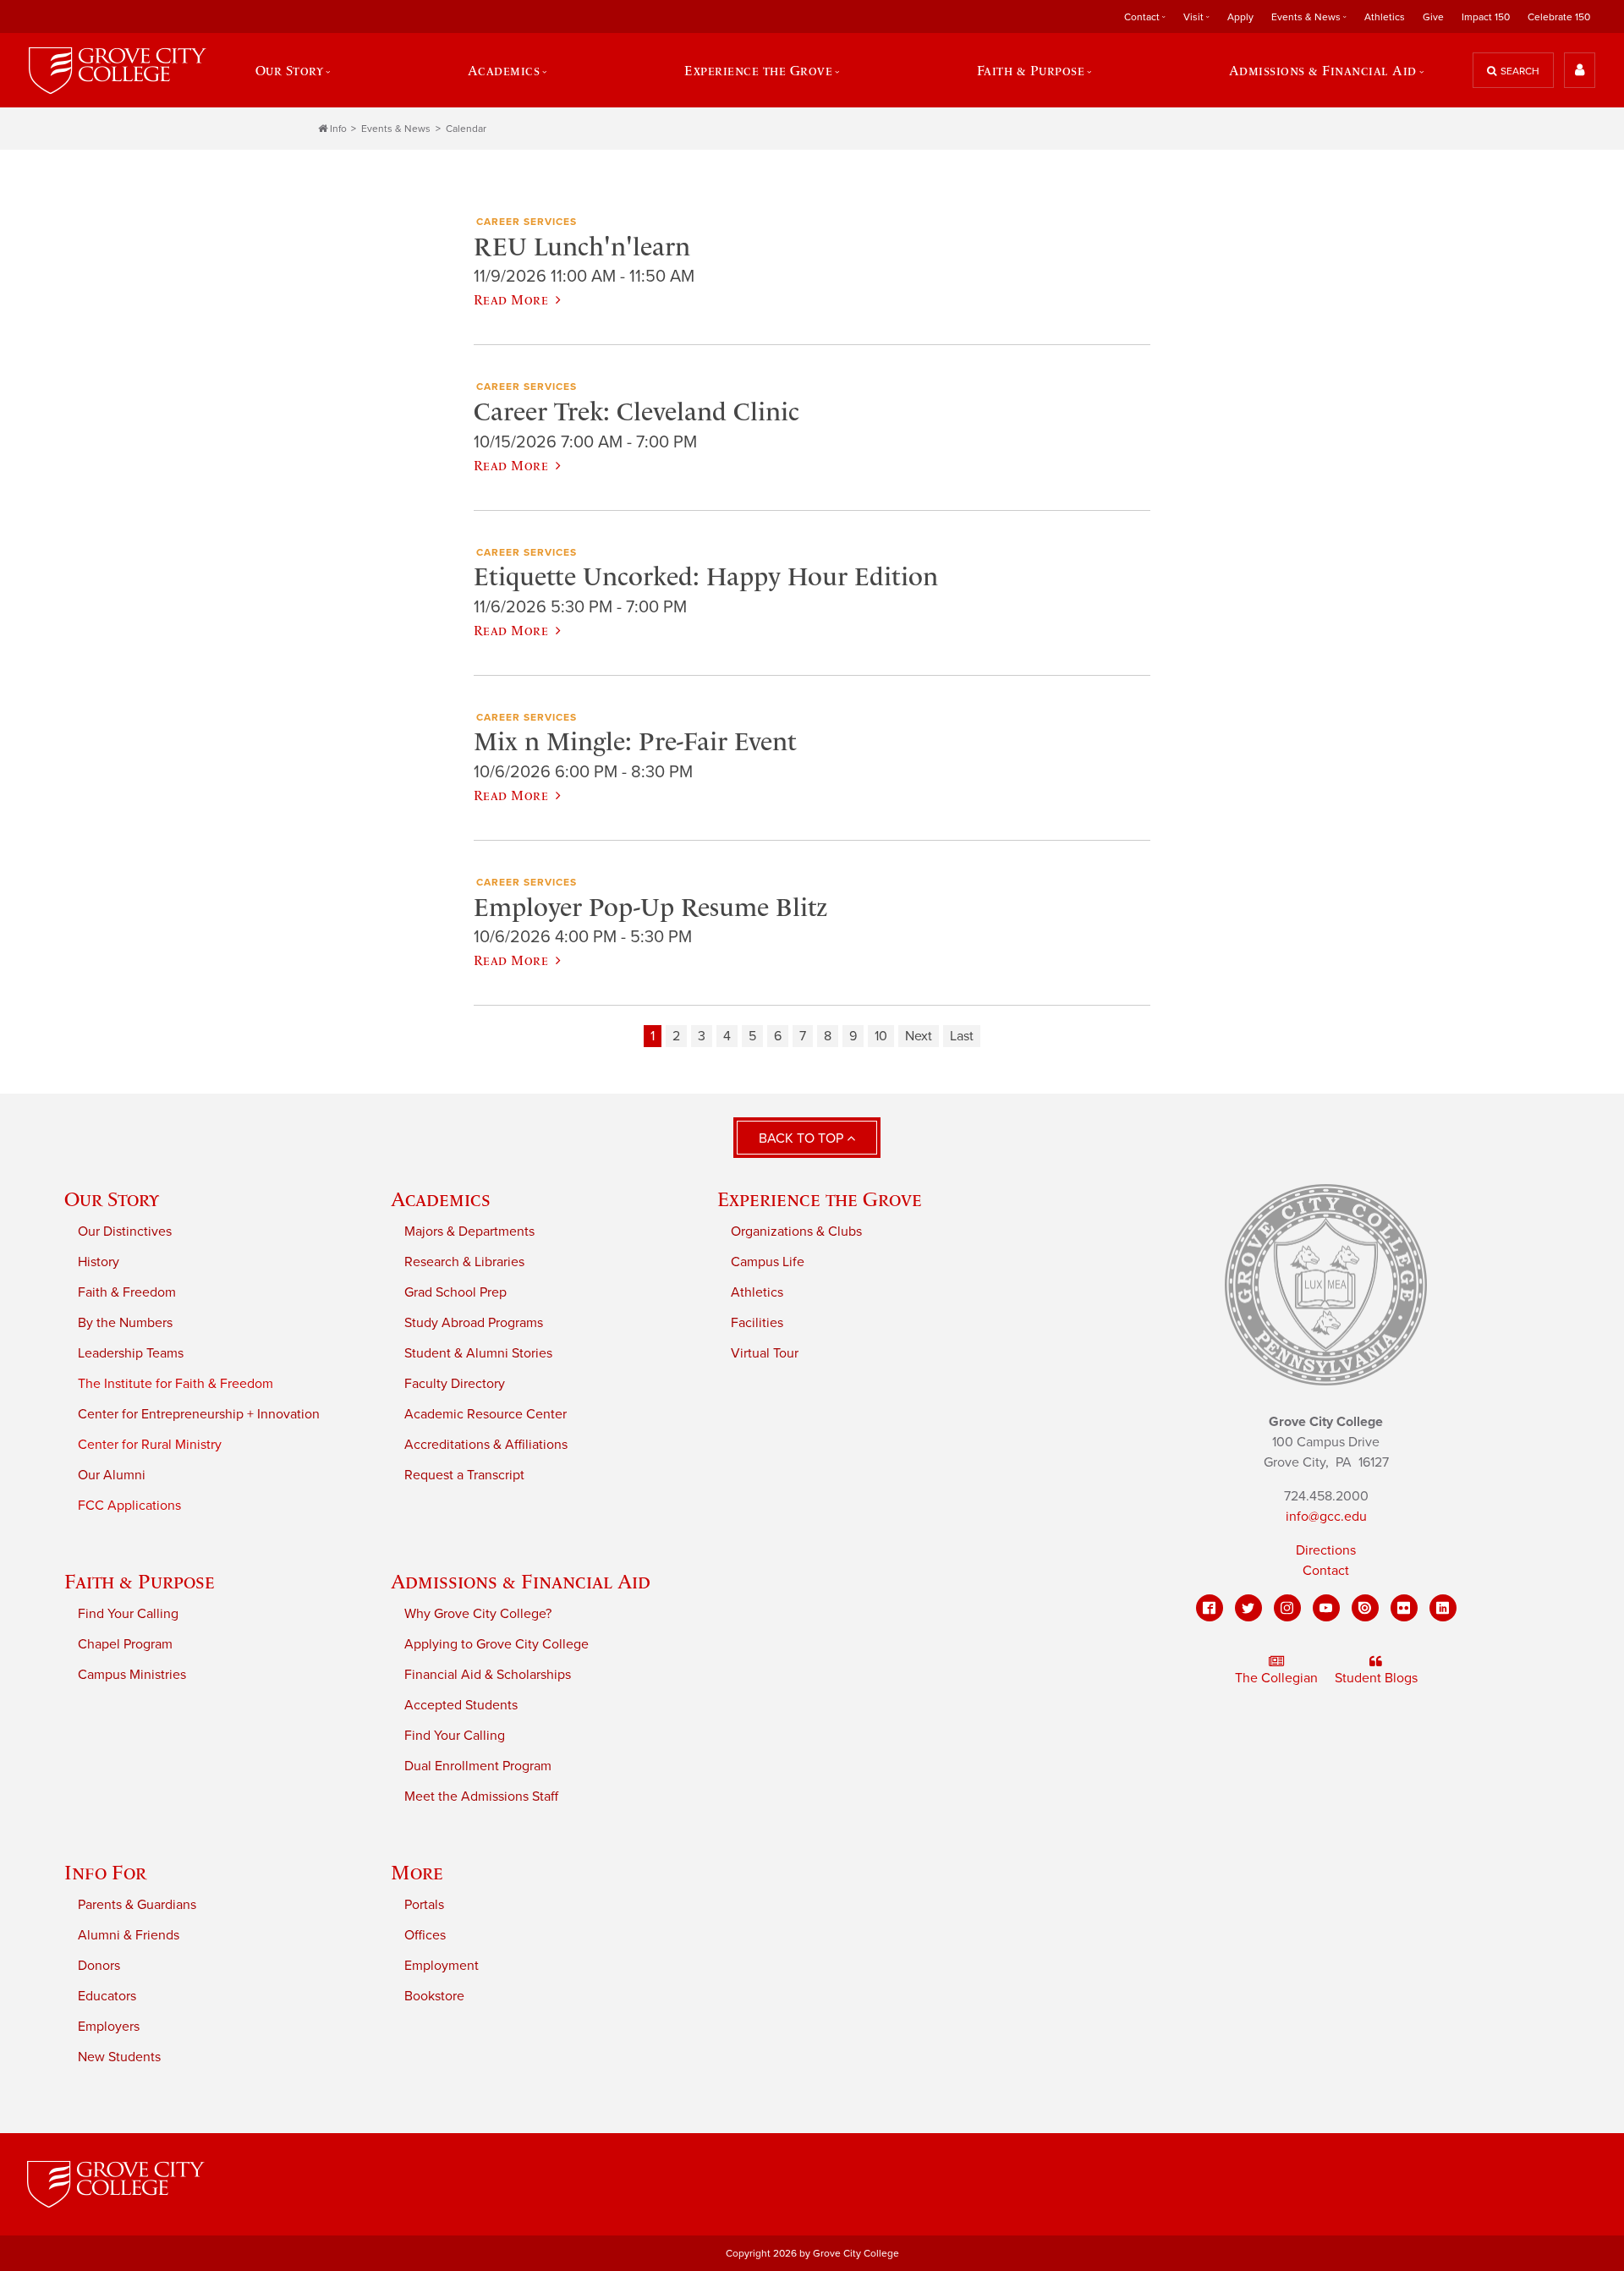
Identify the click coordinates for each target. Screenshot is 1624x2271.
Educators (107, 1996)
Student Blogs (1376, 1678)
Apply (1240, 17)
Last (962, 1036)
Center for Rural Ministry (150, 1445)
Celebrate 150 (1559, 17)
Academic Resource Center (486, 1414)
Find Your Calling (128, 1614)
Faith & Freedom (127, 1292)
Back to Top (803, 1138)
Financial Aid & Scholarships (488, 1675)
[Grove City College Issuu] (1365, 1608)
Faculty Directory (455, 1384)
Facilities (757, 1323)
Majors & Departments (469, 1231)
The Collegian (1276, 1678)
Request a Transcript (464, 1475)
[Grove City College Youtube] (1326, 1608)
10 (881, 1036)
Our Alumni (112, 1475)
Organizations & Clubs (796, 1231)
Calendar (466, 129)
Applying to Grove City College (497, 1644)
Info (338, 129)
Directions (1326, 1550)
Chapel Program (125, 1644)
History (99, 1262)
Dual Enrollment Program (478, 1766)
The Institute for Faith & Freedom (176, 1384)
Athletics (1385, 17)
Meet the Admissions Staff (481, 1797)
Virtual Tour (765, 1353)
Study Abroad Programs (474, 1323)
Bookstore (434, 1996)
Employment (442, 1966)
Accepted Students (461, 1705)
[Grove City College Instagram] (1287, 1608)
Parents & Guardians (137, 1905)
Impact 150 (1486, 17)
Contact (1326, 1571)
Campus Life (768, 1262)
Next (919, 1036)
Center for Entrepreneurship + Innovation (199, 1414)
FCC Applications (129, 1506)
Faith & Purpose (140, 1581)
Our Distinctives (125, 1231)
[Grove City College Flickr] (1404, 1608)
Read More (511, 299)
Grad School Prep (455, 1292)
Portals (424, 1905)
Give (1433, 17)
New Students (119, 2057)
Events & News (396, 129)
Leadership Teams (131, 1353)
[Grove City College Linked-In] (1443, 1608)
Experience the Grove (820, 1199)
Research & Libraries (464, 1262)
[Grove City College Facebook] (1210, 1608)
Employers (109, 2027)
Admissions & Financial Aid (521, 1581)
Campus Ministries (132, 1675)
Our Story (112, 1199)
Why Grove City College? (478, 1614)
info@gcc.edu (1326, 1517)
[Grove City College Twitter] (1248, 1608)
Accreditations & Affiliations (486, 1445)
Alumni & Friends (129, 1935)
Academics (441, 1199)
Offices (425, 1935)
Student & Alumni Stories (478, 1353)
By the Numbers (125, 1323)
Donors (99, 1966)
